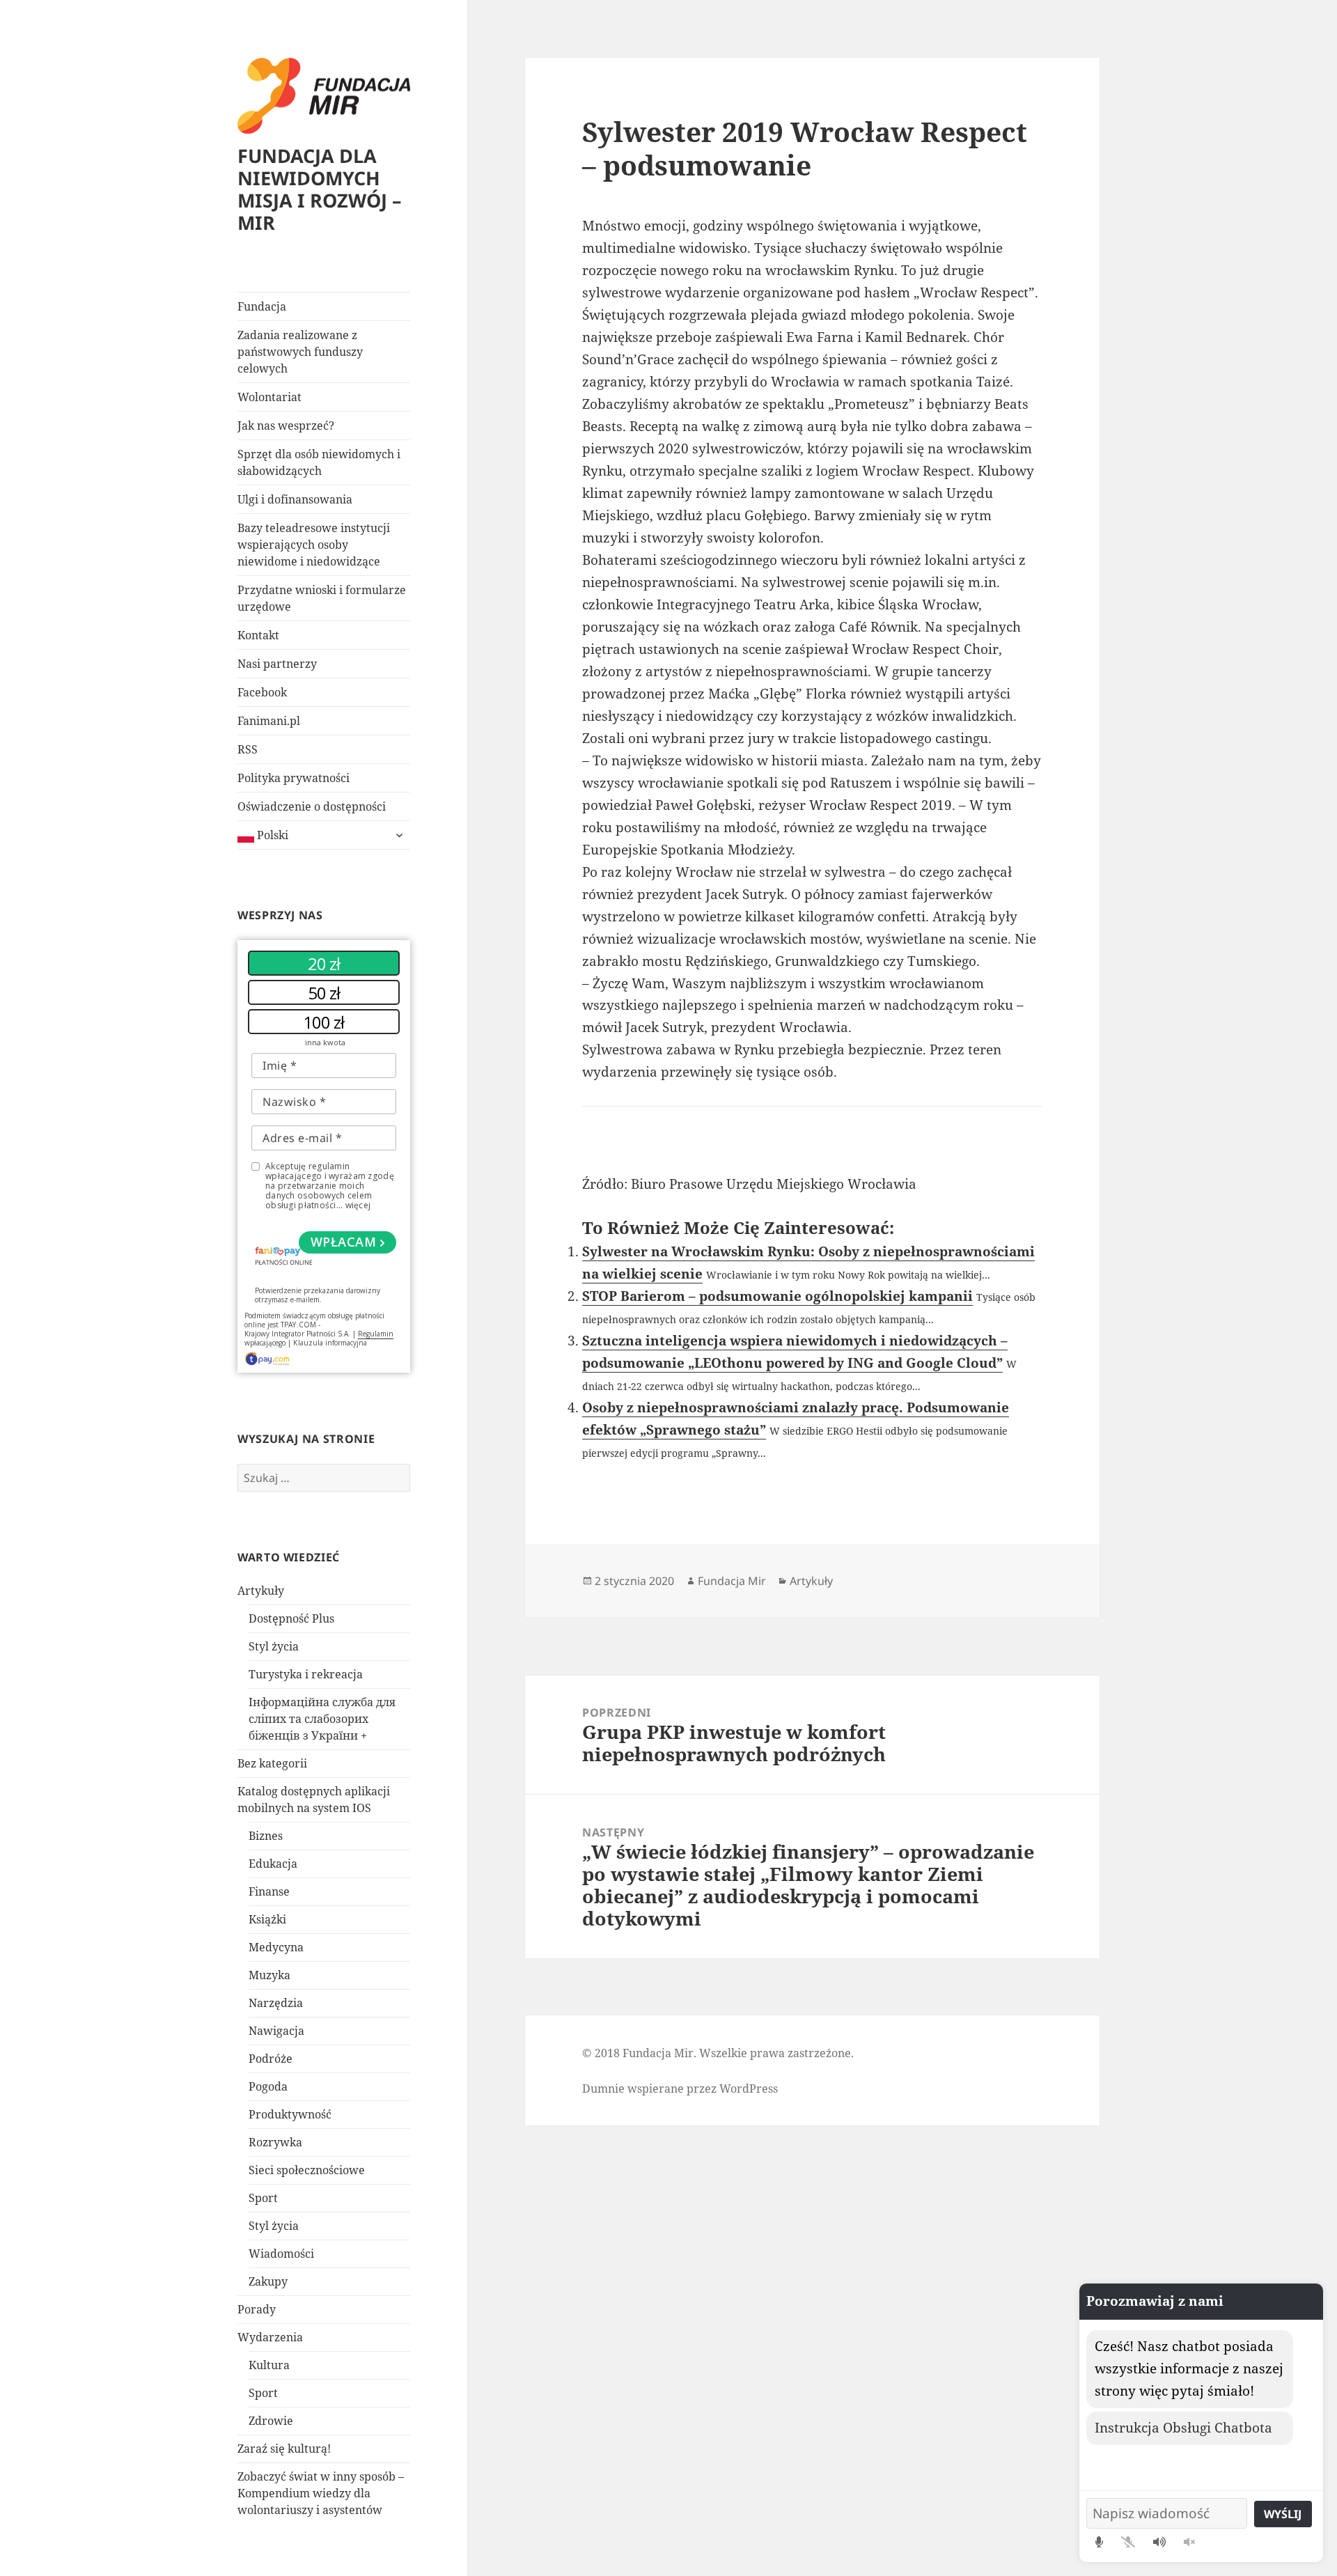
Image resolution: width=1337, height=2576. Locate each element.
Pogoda (268, 2086)
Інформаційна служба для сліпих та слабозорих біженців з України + (322, 1719)
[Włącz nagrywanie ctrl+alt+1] (1099, 2542)
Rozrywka (275, 2142)
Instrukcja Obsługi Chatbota (1183, 2428)
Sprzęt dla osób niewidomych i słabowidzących (319, 462)
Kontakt (258, 635)
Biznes (266, 1836)
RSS (248, 749)
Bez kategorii (272, 1763)
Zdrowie (271, 2421)
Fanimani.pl (269, 721)
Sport (263, 2198)
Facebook (262, 692)
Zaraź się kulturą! (284, 2449)
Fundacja (262, 306)
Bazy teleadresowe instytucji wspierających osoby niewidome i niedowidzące (314, 545)
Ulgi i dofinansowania (295, 499)
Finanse (269, 1891)
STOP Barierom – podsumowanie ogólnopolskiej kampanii (777, 1296)
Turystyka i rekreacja (306, 1674)
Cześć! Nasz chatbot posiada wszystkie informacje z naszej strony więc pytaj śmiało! (1189, 2368)
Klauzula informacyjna (330, 1343)
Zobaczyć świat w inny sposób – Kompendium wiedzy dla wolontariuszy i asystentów (321, 2493)
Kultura (269, 2365)
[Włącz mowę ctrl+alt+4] (1159, 2542)
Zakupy (268, 2281)
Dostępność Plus (291, 1618)
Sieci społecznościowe (307, 2170)
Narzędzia (276, 2003)
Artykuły (261, 1591)
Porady (257, 2309)
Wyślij (1283, 2514)
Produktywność (290, 2114)
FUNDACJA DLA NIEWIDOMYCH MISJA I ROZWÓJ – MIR (320, 189)
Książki (267, 1919)
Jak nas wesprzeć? (286, 426)
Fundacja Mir (732, 1581)
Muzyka (269, 1975)
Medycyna (276, 1947)
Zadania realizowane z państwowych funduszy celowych (300, 352)
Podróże (271, 2059)
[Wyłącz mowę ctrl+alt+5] (1189, 2542)
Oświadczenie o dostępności (312, 806)
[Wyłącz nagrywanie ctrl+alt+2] (1128, 2542)
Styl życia (274, 1646)
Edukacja (273, 1864)
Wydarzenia (270, 2337)
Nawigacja (276, 2031)
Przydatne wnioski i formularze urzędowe (322, 598)
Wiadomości (281, 2254)
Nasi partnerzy (277, 664)
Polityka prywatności (294, 778)
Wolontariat (269, 397)
